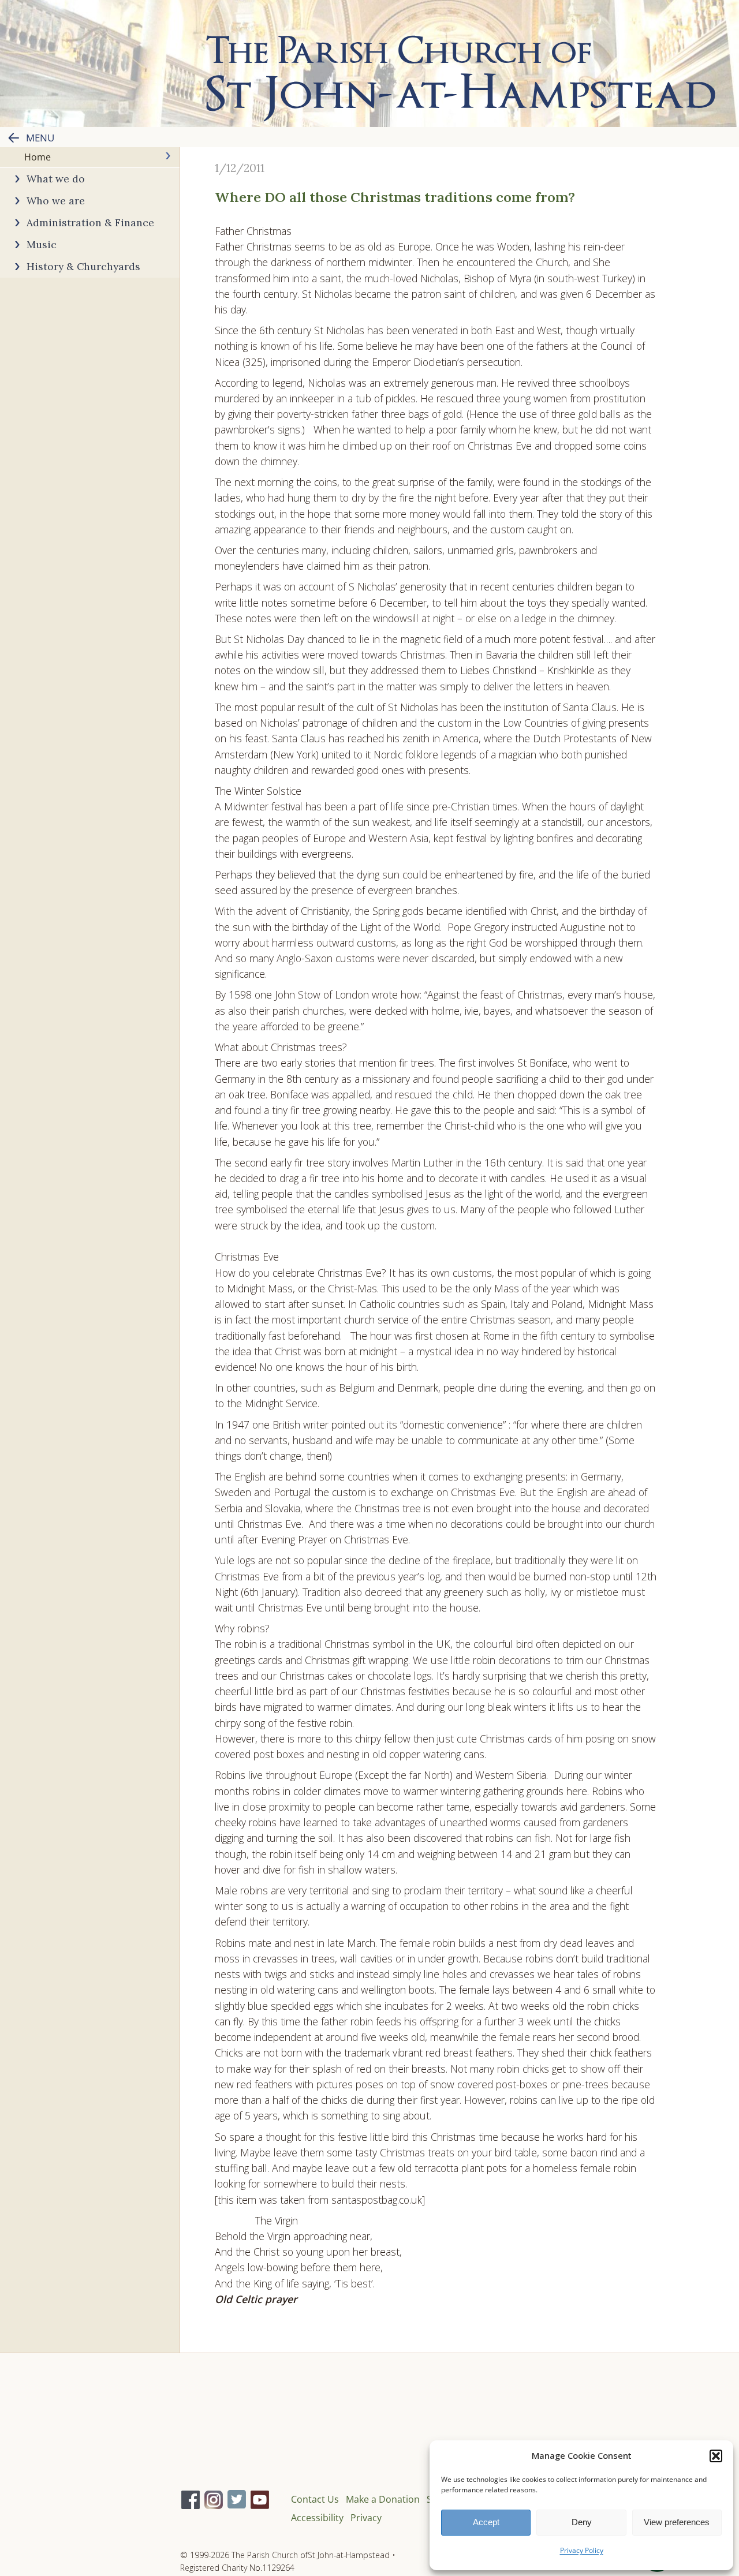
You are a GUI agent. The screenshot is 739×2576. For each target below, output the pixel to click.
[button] (716, 2456)
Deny (582, 2522)
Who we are (56, 201)
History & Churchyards (83, 266)
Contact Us (315, 2499)
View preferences (677, 2522)
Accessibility (317, 2518)
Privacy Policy (582, 2550)
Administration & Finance (90, 223)
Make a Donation (383, 2499)
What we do (56, 179)
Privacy (366, 2518)
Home (38, 157)
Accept (486, 2522)
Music (42, 244)
